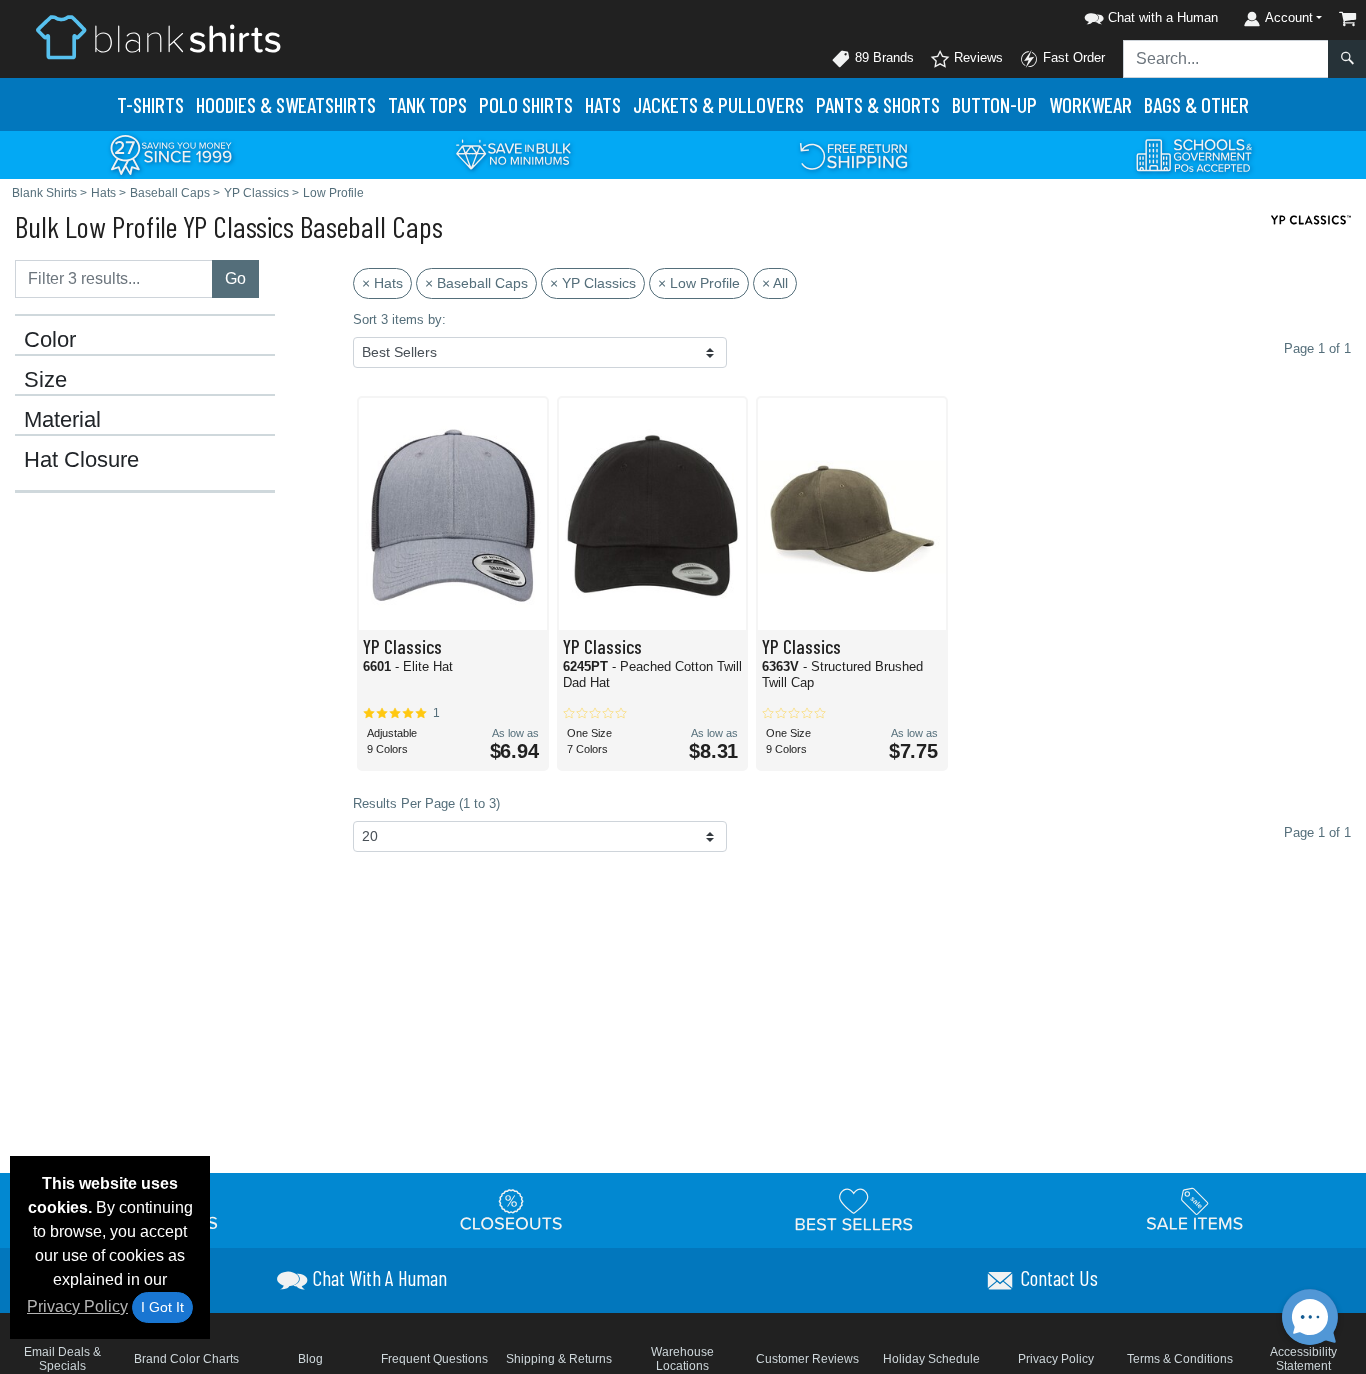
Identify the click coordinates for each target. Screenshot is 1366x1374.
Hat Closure (81, 460)
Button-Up (994, 104)
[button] (1148, 14)
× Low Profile (699, 283)
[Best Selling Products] (854, 1209)
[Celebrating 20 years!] (171, 153)
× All (775, 283)
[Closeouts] (512, 1209)
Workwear (1090, 104)
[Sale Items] (1195, 1209)
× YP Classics (593, 283)
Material (62, 420)
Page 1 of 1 (1317, 832)
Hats (603, 104)
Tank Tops (427, 104)
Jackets (718, 104)
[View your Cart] (1348, 18)
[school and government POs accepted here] (1195, 155)
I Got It (162, 1307)
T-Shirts (150, 104)
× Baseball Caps (476, 283)
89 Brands (882, 57)
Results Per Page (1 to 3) (426, 803)
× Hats (382, 283)
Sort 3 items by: (399, 319)
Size (45, 380)
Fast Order (1072, 57)
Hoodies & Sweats (286, 104)
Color (50, 340)
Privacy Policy (77, 1306)
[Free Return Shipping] (854, 153)
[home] (158, 36)
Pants (878, 104)
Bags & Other (1196, 104)
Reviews (976, 57)
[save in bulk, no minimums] (513, 153)
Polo (526, 104)
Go (235, 278)
